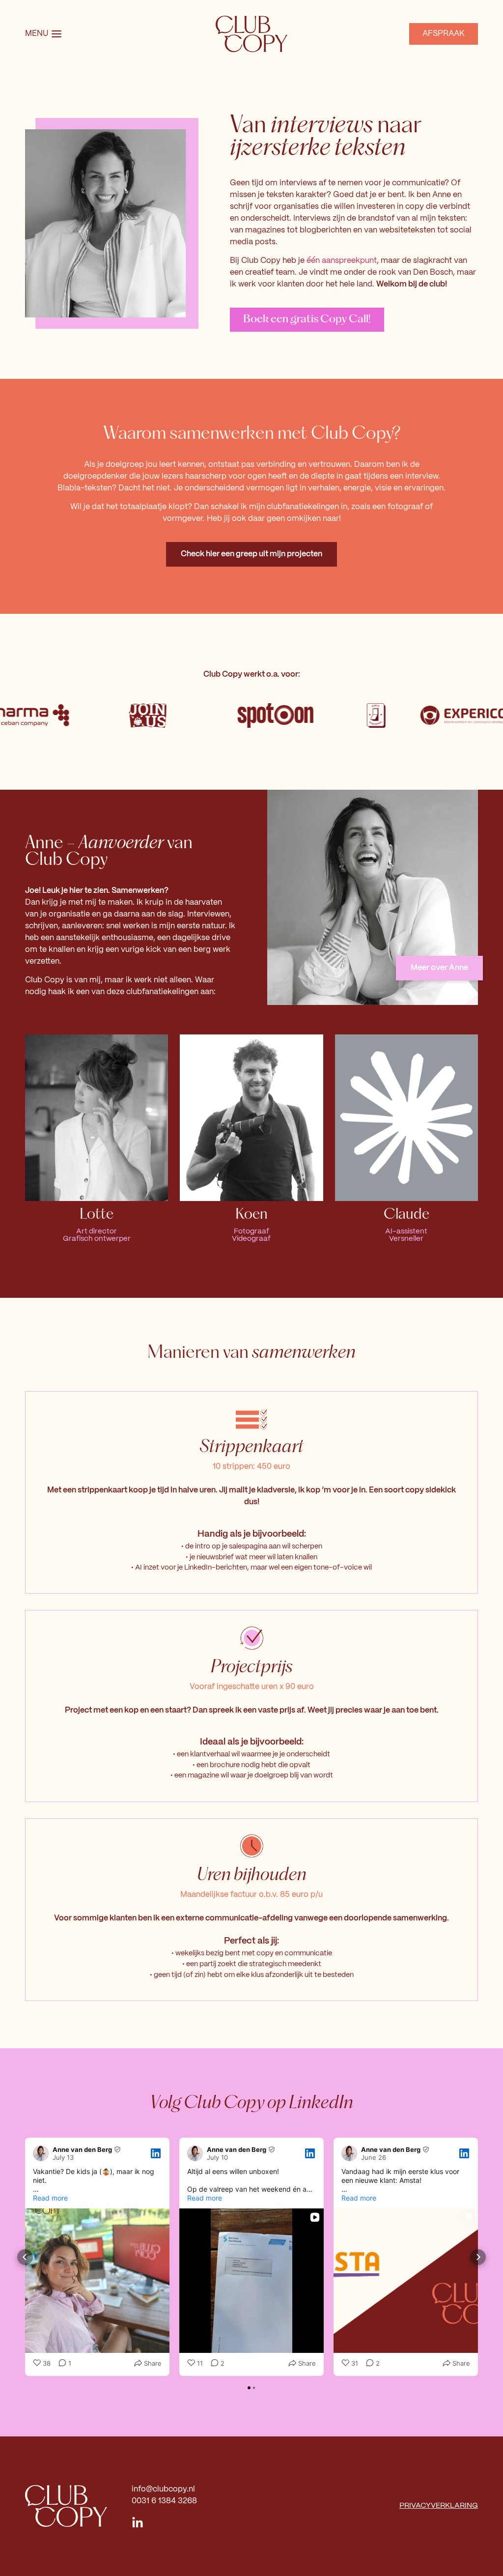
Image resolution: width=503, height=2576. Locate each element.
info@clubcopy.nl (163, 2489)
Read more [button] (50, 2198)
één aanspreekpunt (342, 261)
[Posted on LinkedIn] (156, 2153)
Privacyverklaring (439, 2506)
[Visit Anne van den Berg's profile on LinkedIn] (43, 2153)
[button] (25, 2257)
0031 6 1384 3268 (164, 2501)
